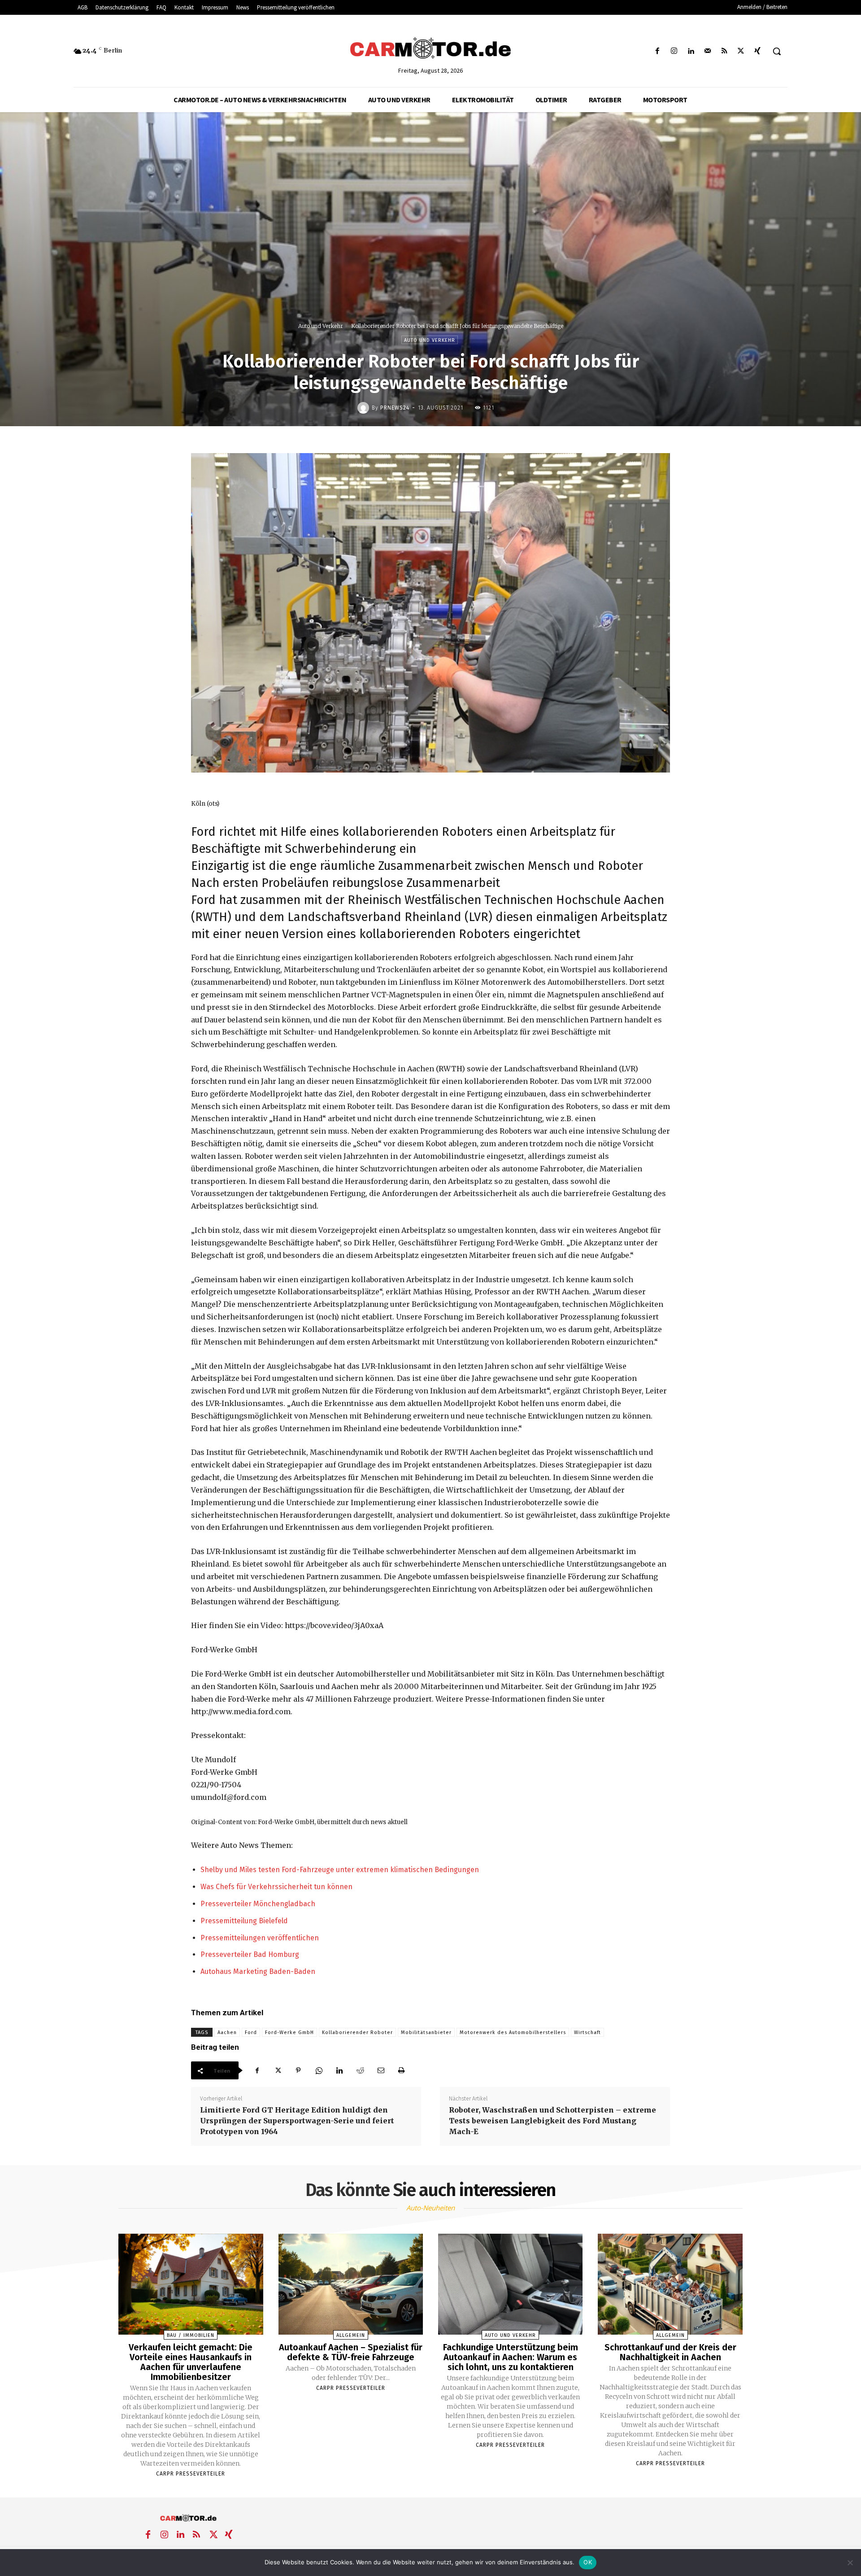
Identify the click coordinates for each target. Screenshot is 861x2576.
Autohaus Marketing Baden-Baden (258, 1971)
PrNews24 (395, 408)
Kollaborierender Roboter (357, 2032)
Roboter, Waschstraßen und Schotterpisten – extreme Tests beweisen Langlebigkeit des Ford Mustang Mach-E (552, 2121)
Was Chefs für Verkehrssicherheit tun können (276, 1887)
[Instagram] (674, 51)
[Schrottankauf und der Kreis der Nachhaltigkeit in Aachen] (670, 2284)
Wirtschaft (587, 2032)
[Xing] (758, 51)
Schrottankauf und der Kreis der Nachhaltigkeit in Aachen (670, 2352)
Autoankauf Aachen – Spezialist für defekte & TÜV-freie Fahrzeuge (351, 2352)
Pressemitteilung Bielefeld (244, 1921)
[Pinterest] (298, 2070)
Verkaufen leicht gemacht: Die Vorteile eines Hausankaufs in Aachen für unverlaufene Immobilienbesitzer (191, 2362)
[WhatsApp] (319, 2070)
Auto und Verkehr (321, 326)
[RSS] (724, 51)
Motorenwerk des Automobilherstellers (513, 2032)
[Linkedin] (691, 51)
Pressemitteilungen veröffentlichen (260, 1938)
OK (588, 2562)
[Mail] (707, 51)
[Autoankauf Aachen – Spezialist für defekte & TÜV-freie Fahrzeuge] (351, 2284)
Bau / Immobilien (191, 2335)
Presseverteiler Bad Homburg (250, 1954)
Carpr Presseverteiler (191, 2474)
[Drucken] (401, 2070)
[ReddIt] (360, 2070)
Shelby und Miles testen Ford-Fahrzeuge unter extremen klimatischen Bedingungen (340, 1870)
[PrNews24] (365, 408)
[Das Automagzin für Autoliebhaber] (430, 49)
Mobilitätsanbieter (426, 2032)
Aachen (227, 2032)
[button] (777, 51)
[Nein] (850, 2563)
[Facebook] (658, 51)
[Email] (381, 2070)
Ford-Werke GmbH (289, 2032)
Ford (251, 2032)
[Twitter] (741, 51)
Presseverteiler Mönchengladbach (258, 1904)
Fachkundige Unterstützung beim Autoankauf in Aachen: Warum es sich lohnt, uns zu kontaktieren (511, 2357)
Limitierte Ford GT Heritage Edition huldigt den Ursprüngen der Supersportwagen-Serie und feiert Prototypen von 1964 (297, 2121)
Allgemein (351, 2335)
